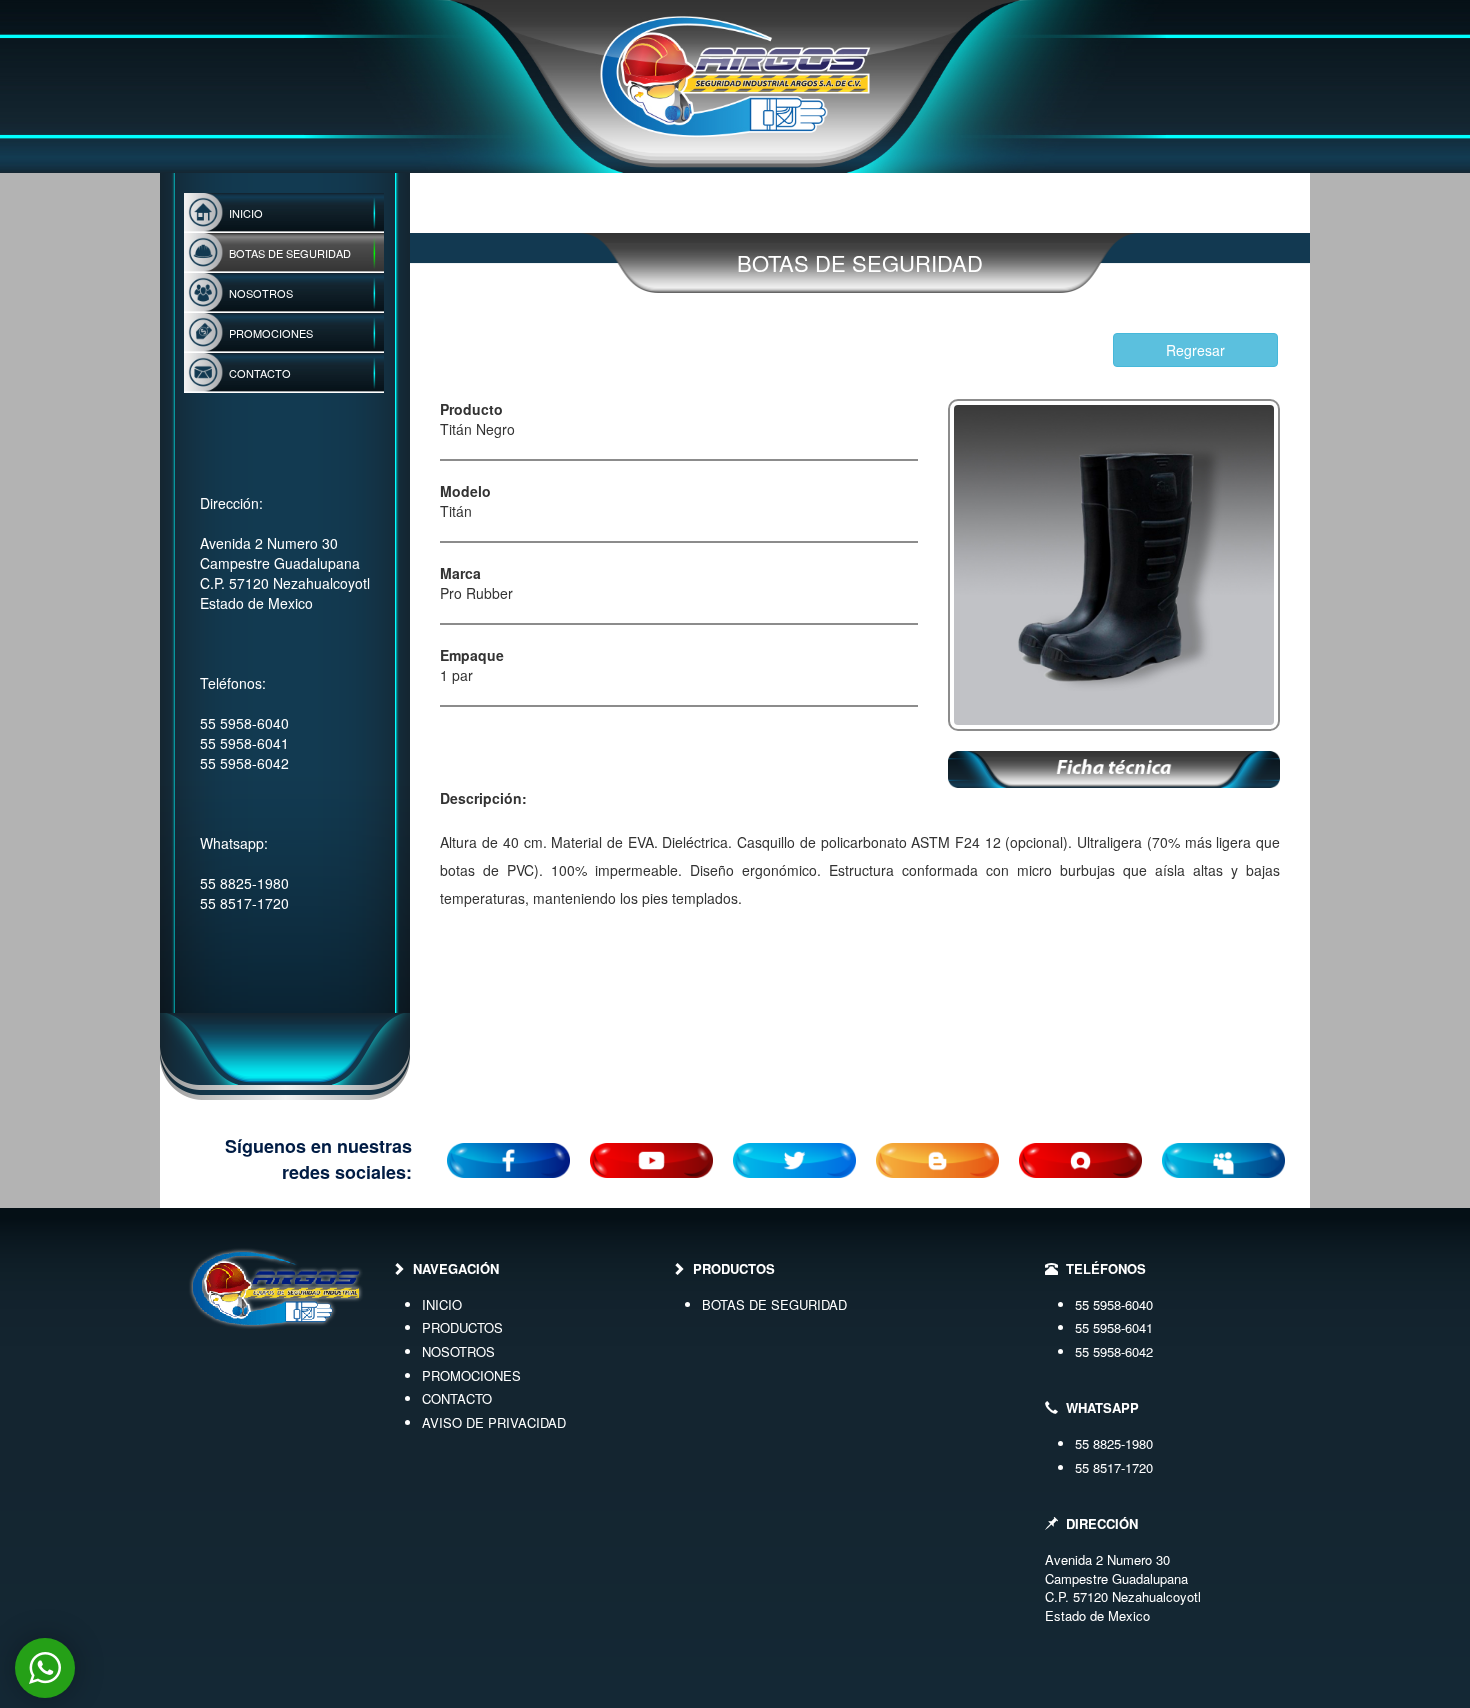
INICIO (442, 1304)
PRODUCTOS (462, 1327)
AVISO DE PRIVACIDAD (494, 1422)
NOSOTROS (458, 1351)
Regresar (1195, 350)
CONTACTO (457, 1398)
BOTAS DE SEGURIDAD (774, 1304)
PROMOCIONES (471, 1375)
